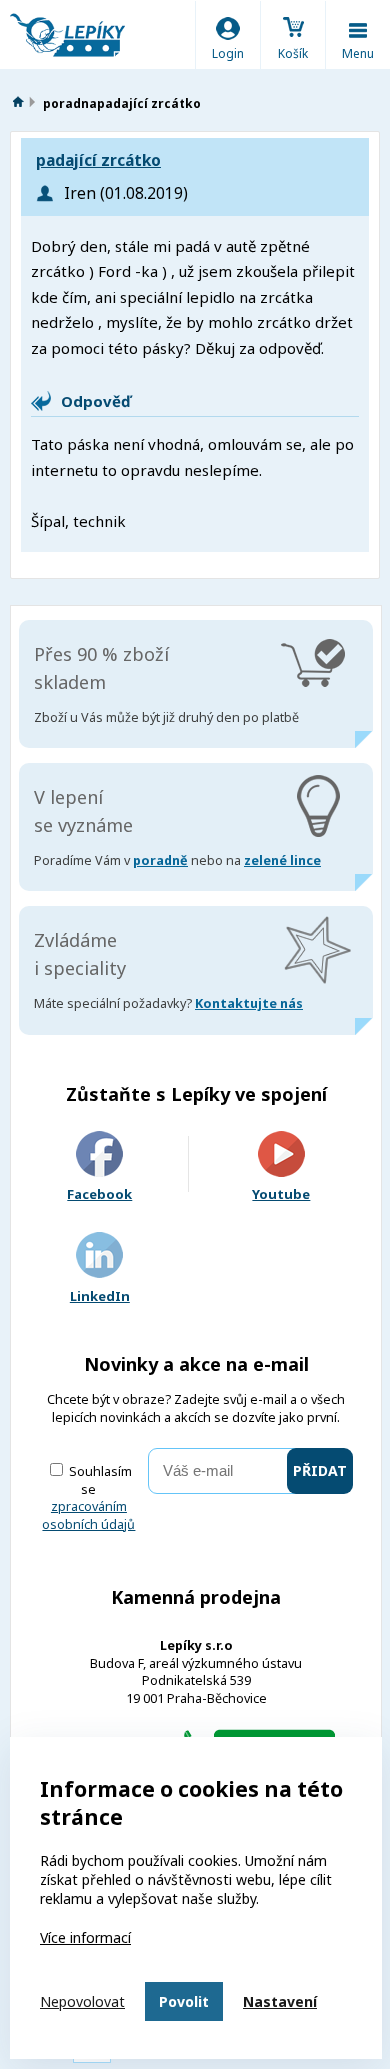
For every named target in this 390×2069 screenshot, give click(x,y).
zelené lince (282, 860)
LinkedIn (100, 1296)
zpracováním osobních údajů (88, 1515)
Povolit (184, 2001)
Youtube (281, 1194)
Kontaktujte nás (249, 1003)
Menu (358, 53)
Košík (293, 53)
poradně (160, 860)
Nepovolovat (82, 2001)
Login (228, 53)
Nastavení (280, 2001)
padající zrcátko (98, 160)
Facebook (99, 1194)
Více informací (85, 1937)
